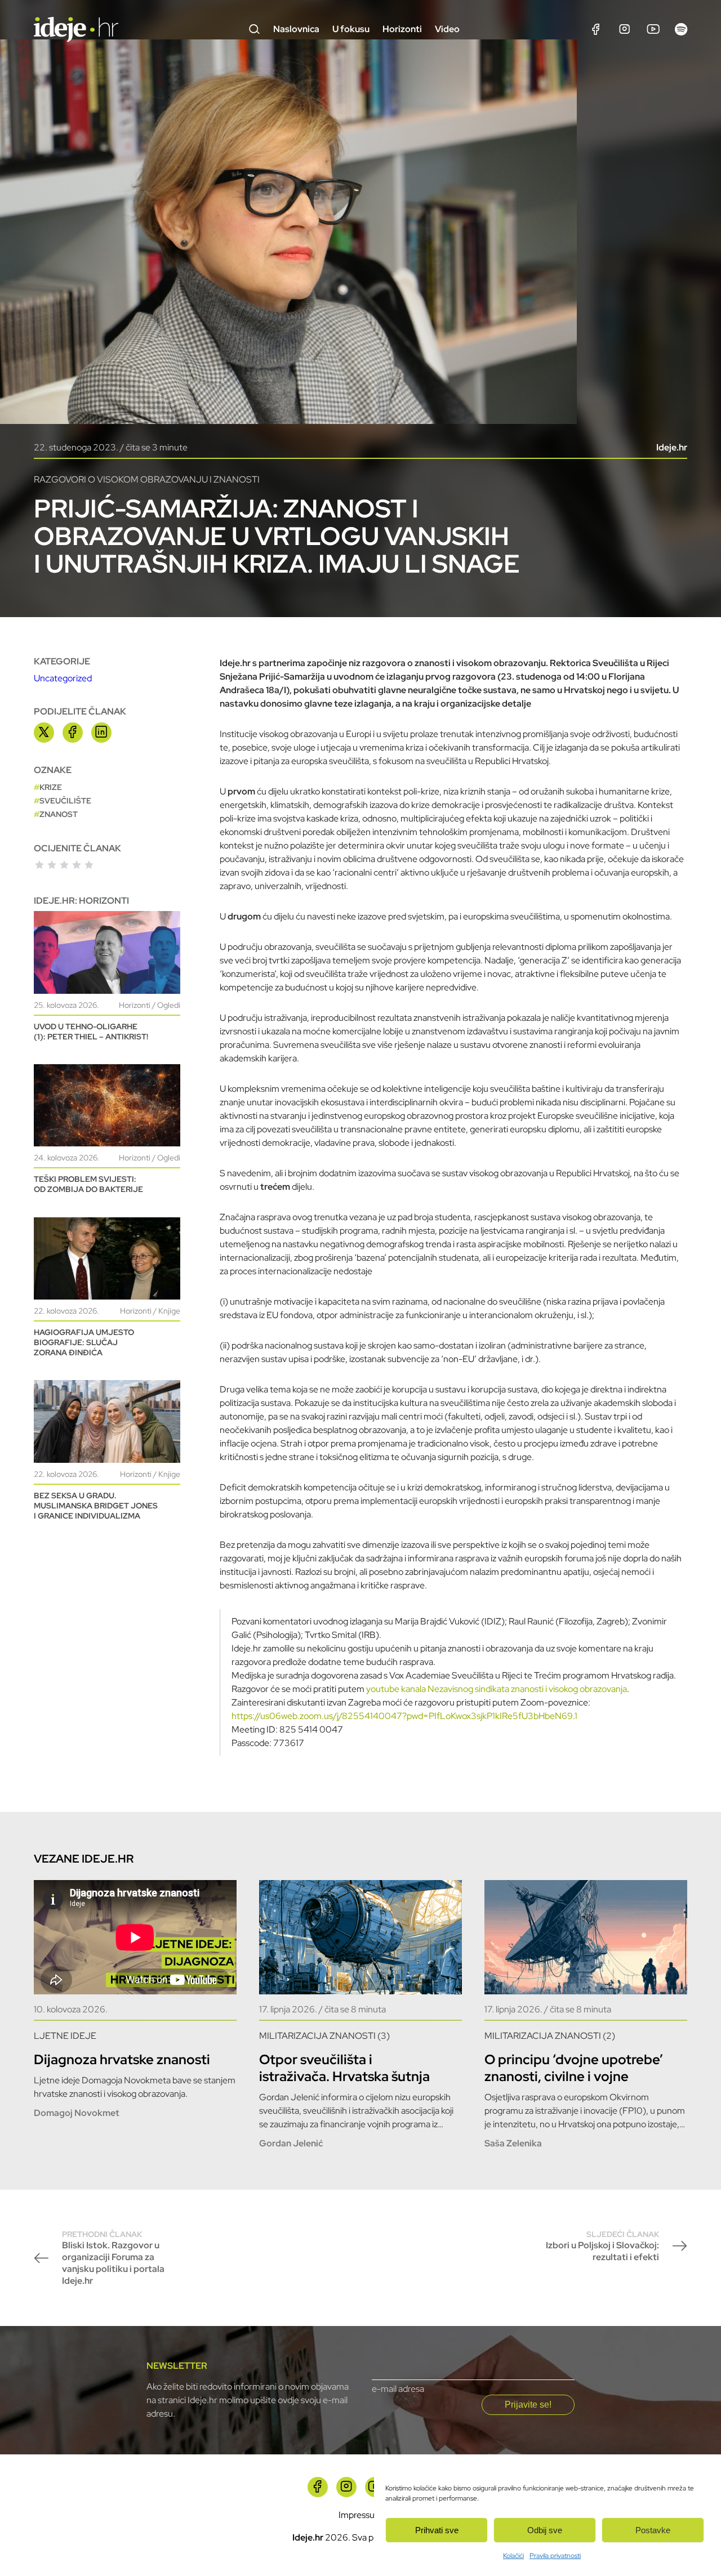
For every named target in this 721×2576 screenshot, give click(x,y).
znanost (59, 814)
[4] (77, 865)
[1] (39, 865)
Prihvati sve (437, 2530)
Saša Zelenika (513, 2143)
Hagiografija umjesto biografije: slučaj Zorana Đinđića (84, 1342)
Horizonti (402, 29)
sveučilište (65, 801)
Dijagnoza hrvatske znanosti (122, 2059)
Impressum (360, 2515)
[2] (52, 865)
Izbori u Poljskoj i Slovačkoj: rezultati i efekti (602, 2246)
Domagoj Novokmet (77, 2113)
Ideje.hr (672, 447)
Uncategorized (63, 678)
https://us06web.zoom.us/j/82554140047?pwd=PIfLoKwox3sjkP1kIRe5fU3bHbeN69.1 (404, 1716)
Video (447, 29)
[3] (64, 865)
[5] (89, 865)
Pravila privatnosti (555, 2556)
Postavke (653, 2530)
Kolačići (513, 2556)
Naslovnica (296, 29)
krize (51, 787)
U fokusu (351, 29)
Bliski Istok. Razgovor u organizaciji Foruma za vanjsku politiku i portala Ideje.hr (113, 2258)
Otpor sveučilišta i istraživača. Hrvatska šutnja (344, 2068)
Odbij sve (545, 2530)
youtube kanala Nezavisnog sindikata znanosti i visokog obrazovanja (497, 1689)
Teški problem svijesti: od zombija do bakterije (88, 1184)
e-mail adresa (398, 2389)
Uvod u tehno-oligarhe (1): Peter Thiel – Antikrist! (91, 1032)
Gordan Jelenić (291, 2143)
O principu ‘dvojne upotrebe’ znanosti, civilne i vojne (574, 2068)
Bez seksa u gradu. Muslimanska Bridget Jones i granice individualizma (96, 1506)
